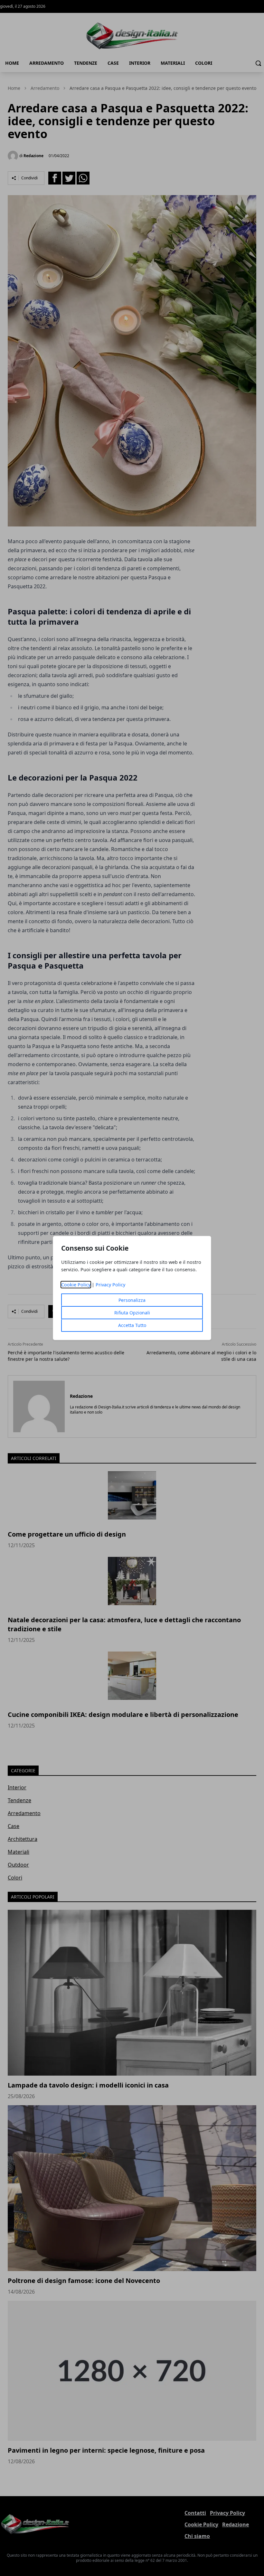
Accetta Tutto (132, 1325)
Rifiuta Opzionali (132, 1313)
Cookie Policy (76, 1285)
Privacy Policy (110, 1285)
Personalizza (132, 1300)
